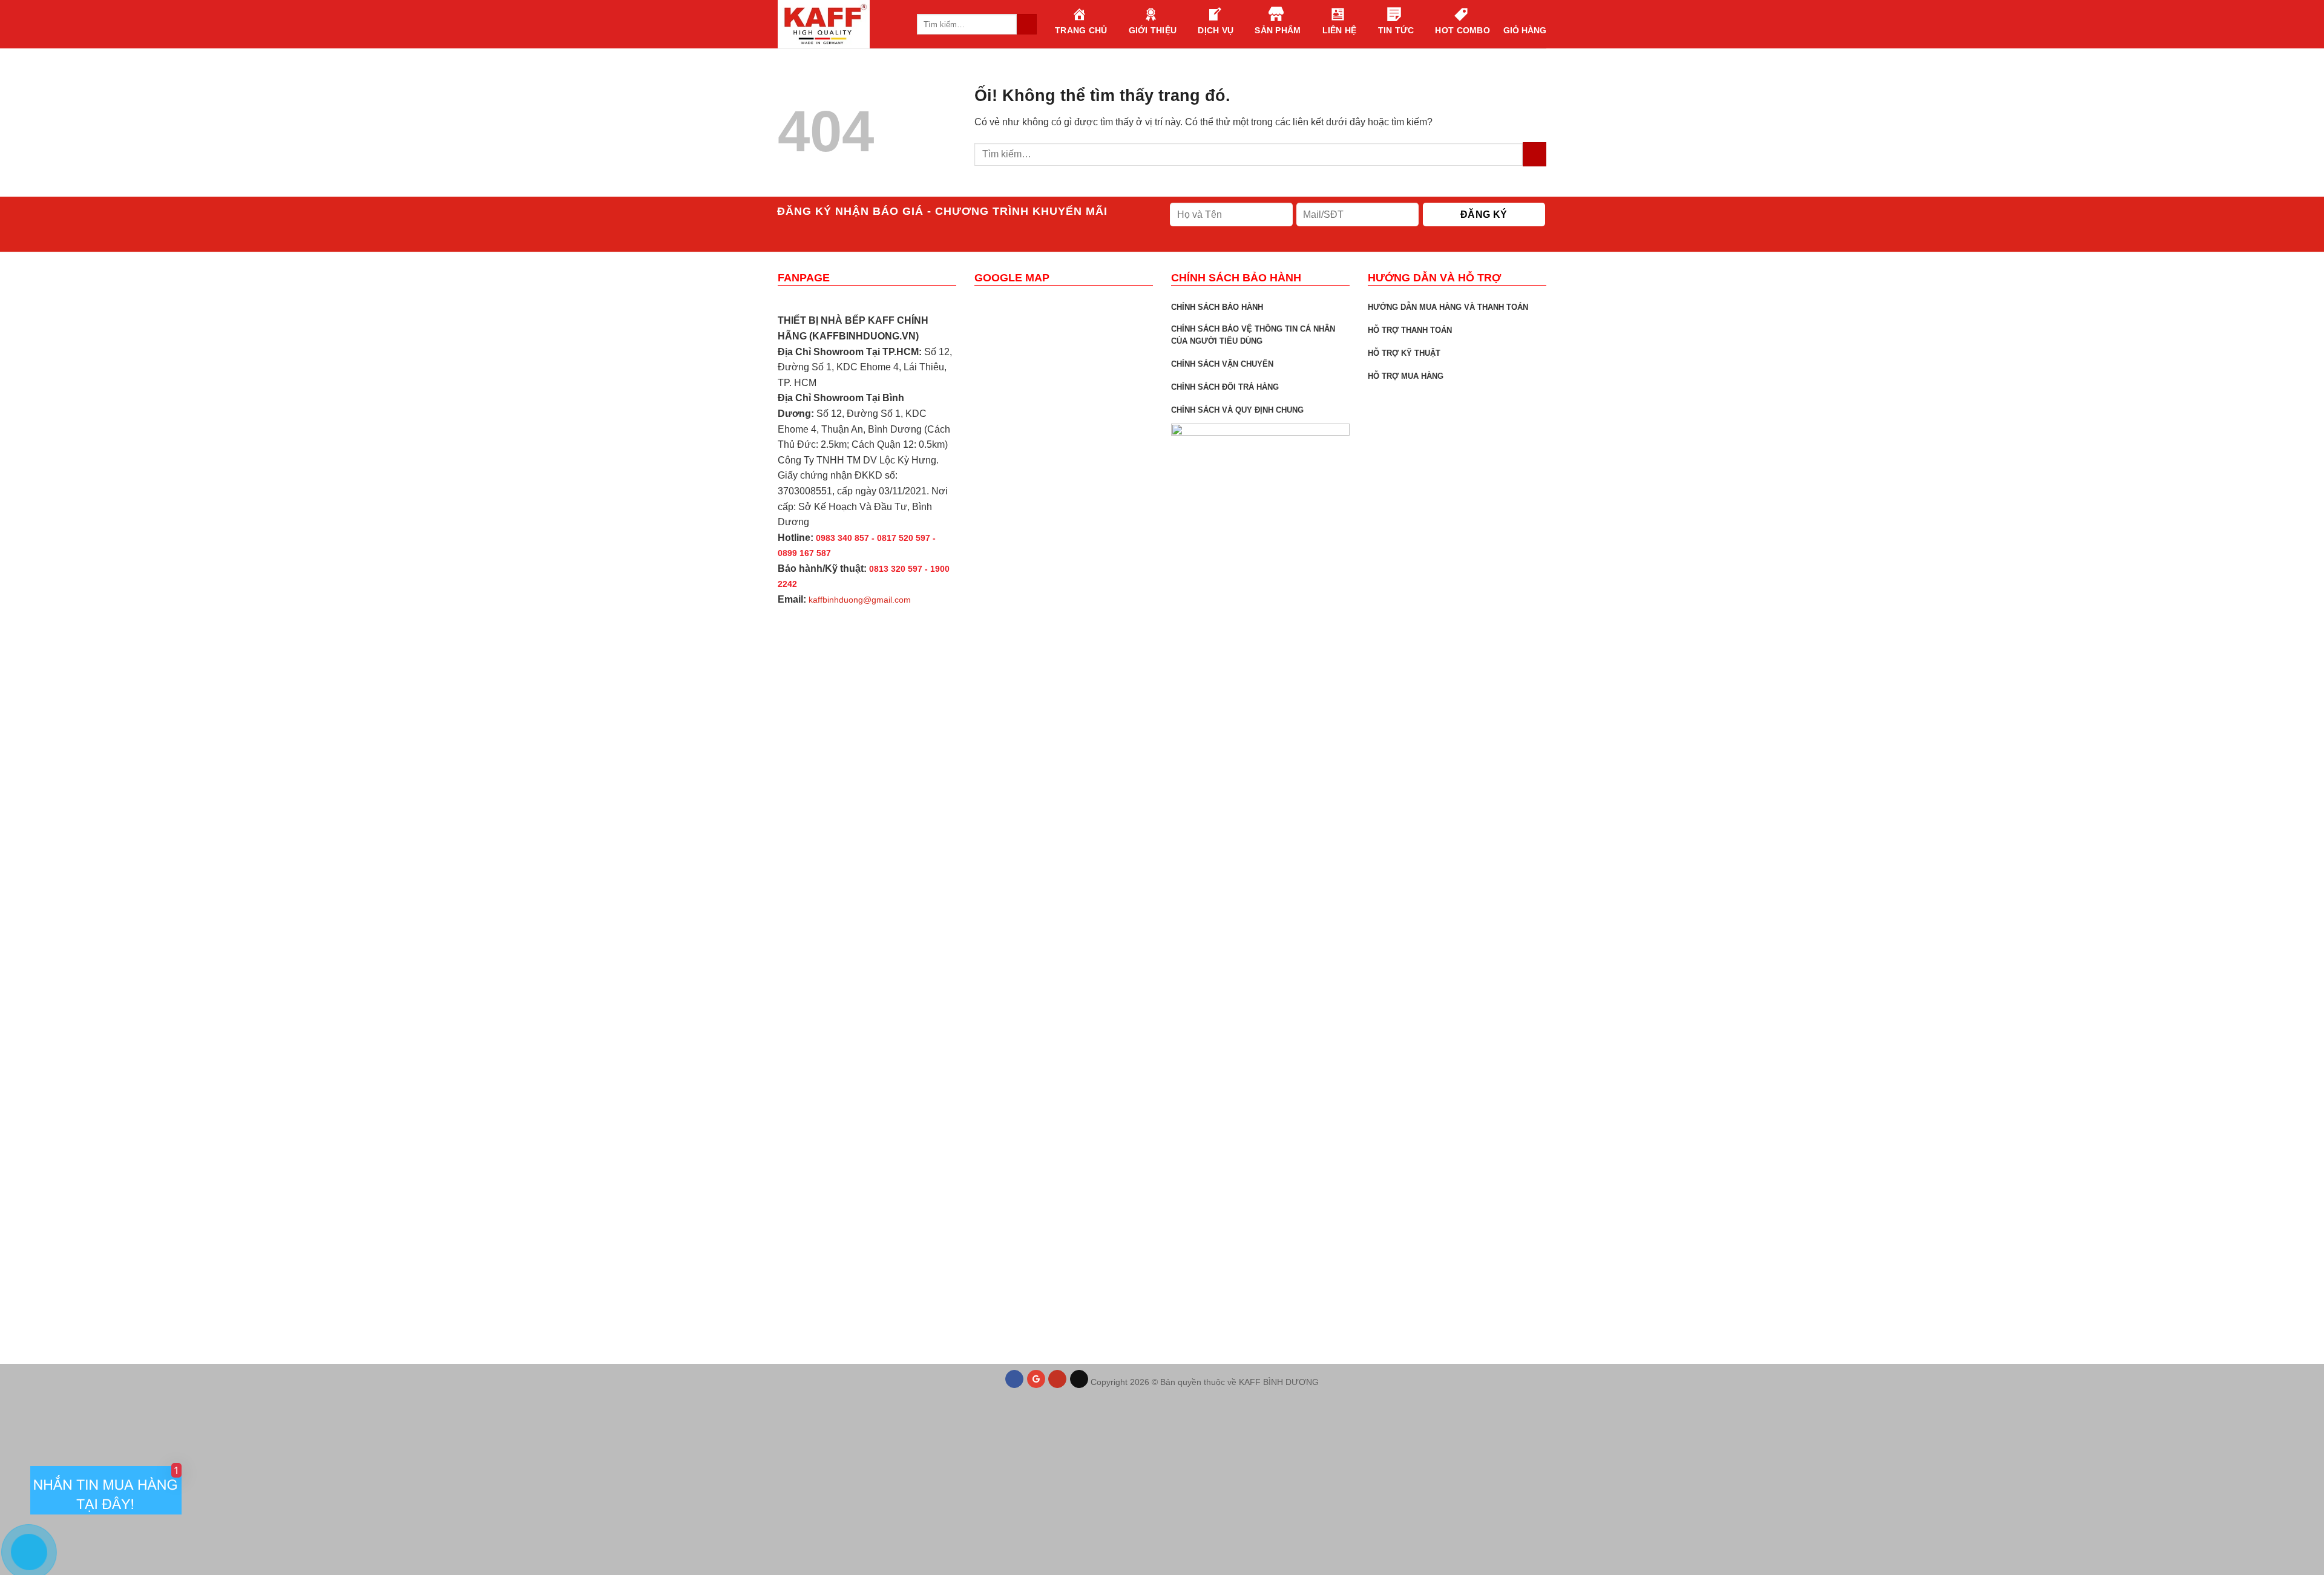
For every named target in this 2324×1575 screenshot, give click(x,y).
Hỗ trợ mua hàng (1406, 376)
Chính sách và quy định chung (1237, 410)
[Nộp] (1535, 154)
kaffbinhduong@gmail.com (860, 600)
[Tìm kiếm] (1027, 24)
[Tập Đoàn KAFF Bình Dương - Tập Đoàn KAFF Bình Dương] (838, 24)
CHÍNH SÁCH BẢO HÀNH (1217, 307)
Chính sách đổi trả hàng (1225, 387)
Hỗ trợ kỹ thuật (1404, 353)
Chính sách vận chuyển (1222, 364)
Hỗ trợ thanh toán (1410, 330)
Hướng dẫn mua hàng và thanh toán (1448, 307)
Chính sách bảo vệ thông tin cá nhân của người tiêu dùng (1253, 335)
